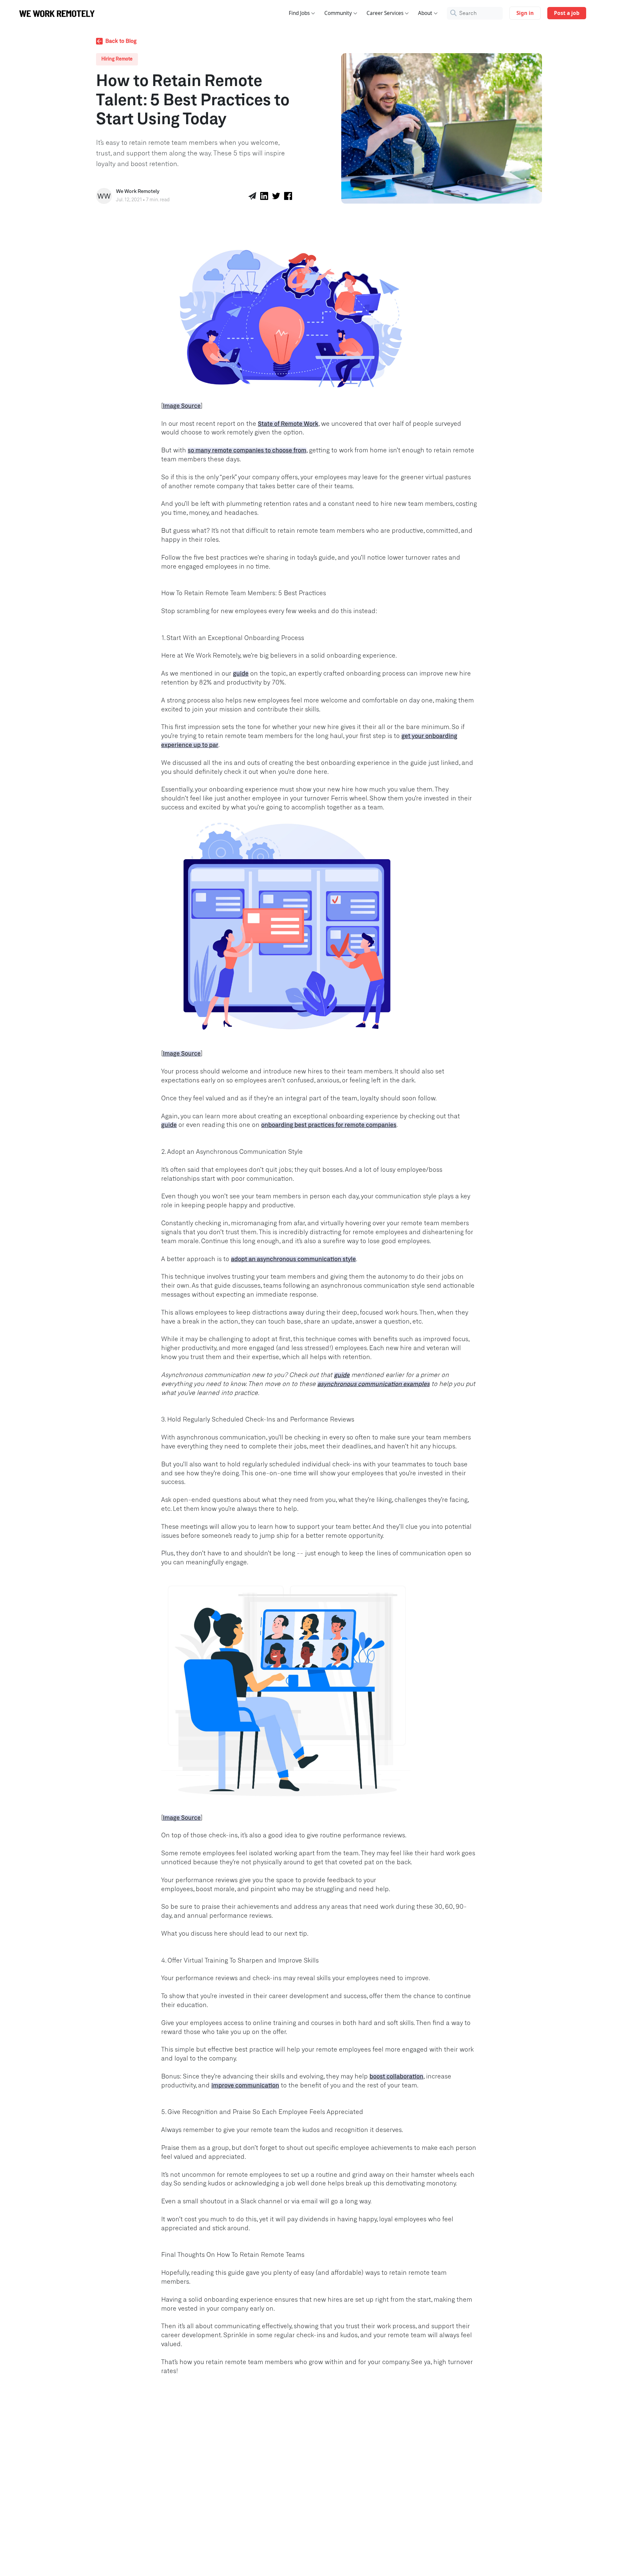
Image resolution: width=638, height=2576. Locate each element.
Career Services (385, 13)
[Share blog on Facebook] (288, 196)
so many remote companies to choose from (247, 451)
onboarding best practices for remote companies (329, 1125)
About (425, 13)
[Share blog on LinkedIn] (264, 196)
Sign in (525, 13)
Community (338, 13)
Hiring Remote (117, 59)
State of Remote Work (288, 424)
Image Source (182, 406)
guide (241, 674)
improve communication (245, 2086)
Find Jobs (299, 13)
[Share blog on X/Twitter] (276, 196)
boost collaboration (396, 2077)
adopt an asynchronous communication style (293, 1259)
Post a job (567, 13)
